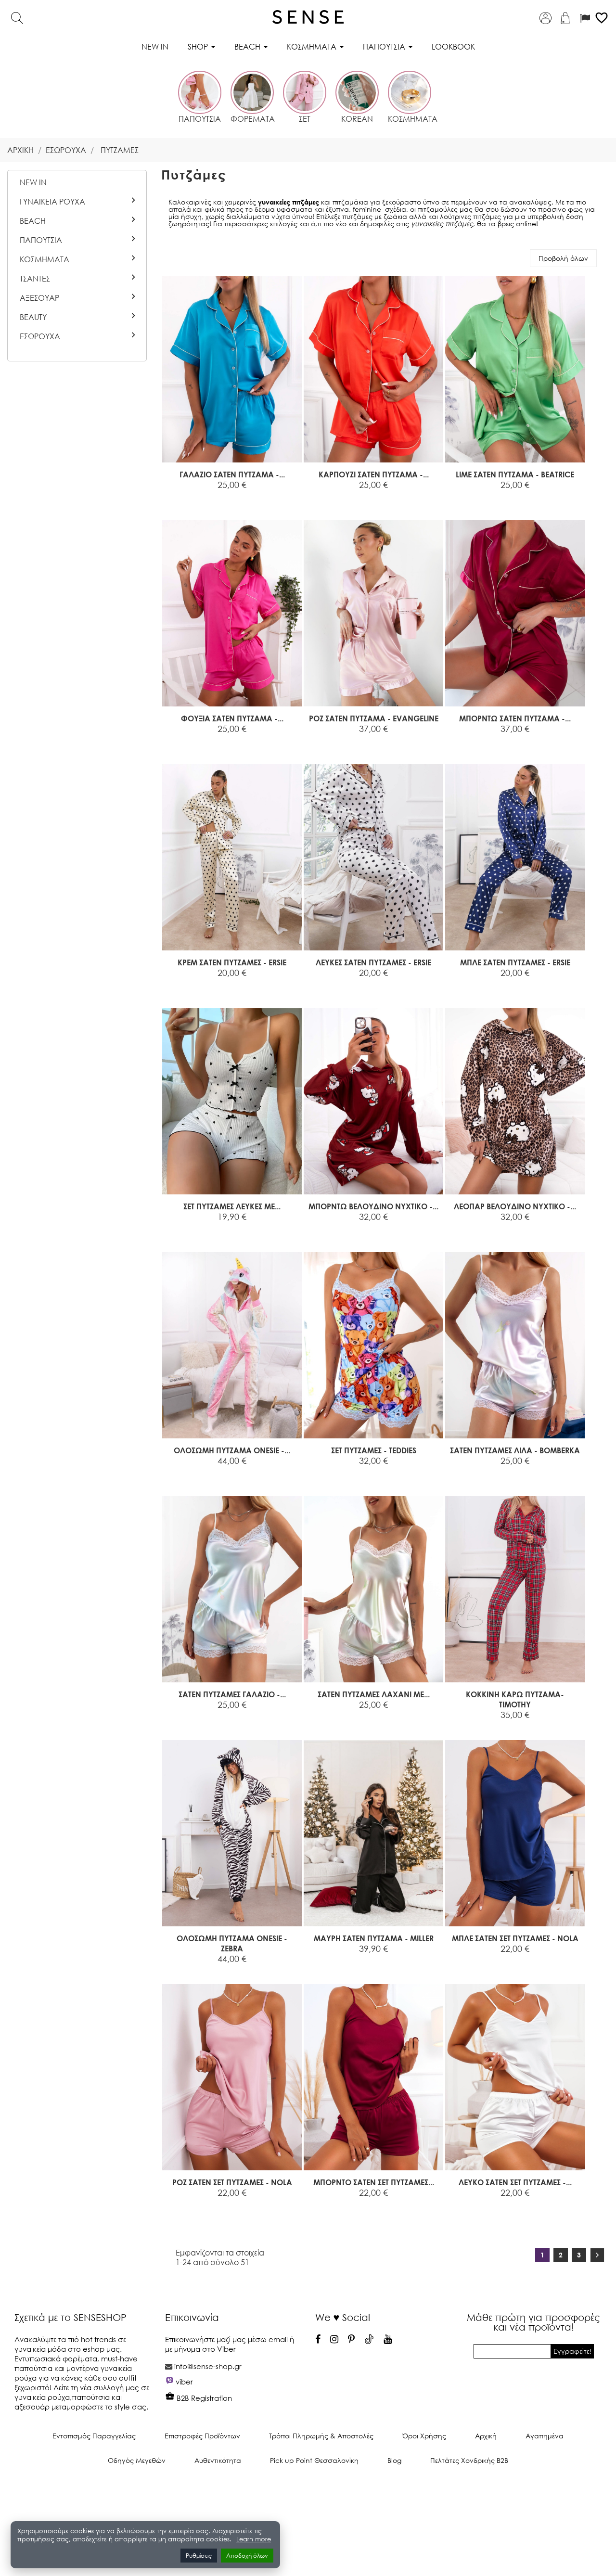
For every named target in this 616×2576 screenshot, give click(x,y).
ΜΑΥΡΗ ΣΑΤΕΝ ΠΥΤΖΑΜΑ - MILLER (374, 1938)
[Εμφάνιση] (208, 496)
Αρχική (486, 2436)
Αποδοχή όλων (247, 2556)
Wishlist (263, 496)
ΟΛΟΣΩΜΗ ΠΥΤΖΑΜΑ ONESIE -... (232, 1450)
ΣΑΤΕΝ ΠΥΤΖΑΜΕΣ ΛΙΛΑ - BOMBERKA (515, 1450)
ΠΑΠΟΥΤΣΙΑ (41, 240)
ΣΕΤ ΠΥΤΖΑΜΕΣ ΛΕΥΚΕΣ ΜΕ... (232, 1206)
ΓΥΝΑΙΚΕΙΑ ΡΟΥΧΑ (52, 202)
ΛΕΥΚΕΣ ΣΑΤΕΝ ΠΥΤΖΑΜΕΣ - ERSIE (373, 962)
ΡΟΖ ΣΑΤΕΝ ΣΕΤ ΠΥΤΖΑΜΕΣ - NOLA (232, 2182)
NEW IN (33, 182)
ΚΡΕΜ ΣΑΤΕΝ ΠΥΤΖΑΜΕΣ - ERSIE (232, 962)
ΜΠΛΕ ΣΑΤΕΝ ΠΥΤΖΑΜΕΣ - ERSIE (515, 962)
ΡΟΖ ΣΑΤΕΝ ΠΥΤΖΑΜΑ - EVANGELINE (374, 718)
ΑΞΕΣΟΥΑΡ (39, 298)
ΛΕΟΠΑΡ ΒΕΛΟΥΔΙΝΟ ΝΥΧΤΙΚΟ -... (515, 1206)
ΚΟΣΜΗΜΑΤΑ (45, 259)
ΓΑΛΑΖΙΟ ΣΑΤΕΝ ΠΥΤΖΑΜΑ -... (232, 474)
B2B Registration (203, 2398)
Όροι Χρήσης (424, 2436)
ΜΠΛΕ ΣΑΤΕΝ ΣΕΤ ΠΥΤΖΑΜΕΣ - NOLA (515, 1938)
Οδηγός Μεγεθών (137, 2460)
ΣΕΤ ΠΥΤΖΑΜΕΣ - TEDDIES (374, 1450)
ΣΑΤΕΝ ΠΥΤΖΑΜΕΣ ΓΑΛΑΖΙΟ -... (232, 1694)
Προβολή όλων (563, 258)
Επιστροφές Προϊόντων (202, 2436)
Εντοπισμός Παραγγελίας (94, 2436)
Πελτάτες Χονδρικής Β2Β (469, 2460)
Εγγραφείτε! (572, 2351)
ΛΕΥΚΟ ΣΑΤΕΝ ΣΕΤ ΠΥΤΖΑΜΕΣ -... (515, 2182)
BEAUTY (33, 317)
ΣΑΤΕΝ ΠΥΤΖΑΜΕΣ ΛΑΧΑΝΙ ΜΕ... (374, 1694)
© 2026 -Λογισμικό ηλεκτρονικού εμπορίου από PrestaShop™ (308, 2493)
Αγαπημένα (545, 2436)
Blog (394, 2460)
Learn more (254, 2539)
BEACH (33, 221)
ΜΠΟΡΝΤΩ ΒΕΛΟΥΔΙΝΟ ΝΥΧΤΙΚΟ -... (373, 1206)
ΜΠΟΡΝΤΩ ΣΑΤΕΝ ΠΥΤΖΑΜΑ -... (515, 718)
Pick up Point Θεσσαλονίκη (314, 2460)
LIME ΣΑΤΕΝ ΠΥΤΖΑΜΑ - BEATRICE (515, 474)
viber (184, 2382)
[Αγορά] (186, 496)
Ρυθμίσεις (199, 2556)
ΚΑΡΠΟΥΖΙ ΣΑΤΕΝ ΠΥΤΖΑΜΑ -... (374, 474)
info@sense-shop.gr (208, 2366)
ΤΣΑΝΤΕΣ (35, 279)
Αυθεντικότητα (218, 2460)
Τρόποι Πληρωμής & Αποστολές (321, 2436)
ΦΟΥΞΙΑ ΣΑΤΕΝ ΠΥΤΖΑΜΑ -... (232, 718)
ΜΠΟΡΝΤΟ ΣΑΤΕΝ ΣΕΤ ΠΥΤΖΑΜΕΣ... (374, 2182)
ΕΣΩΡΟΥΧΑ (40, 336)
